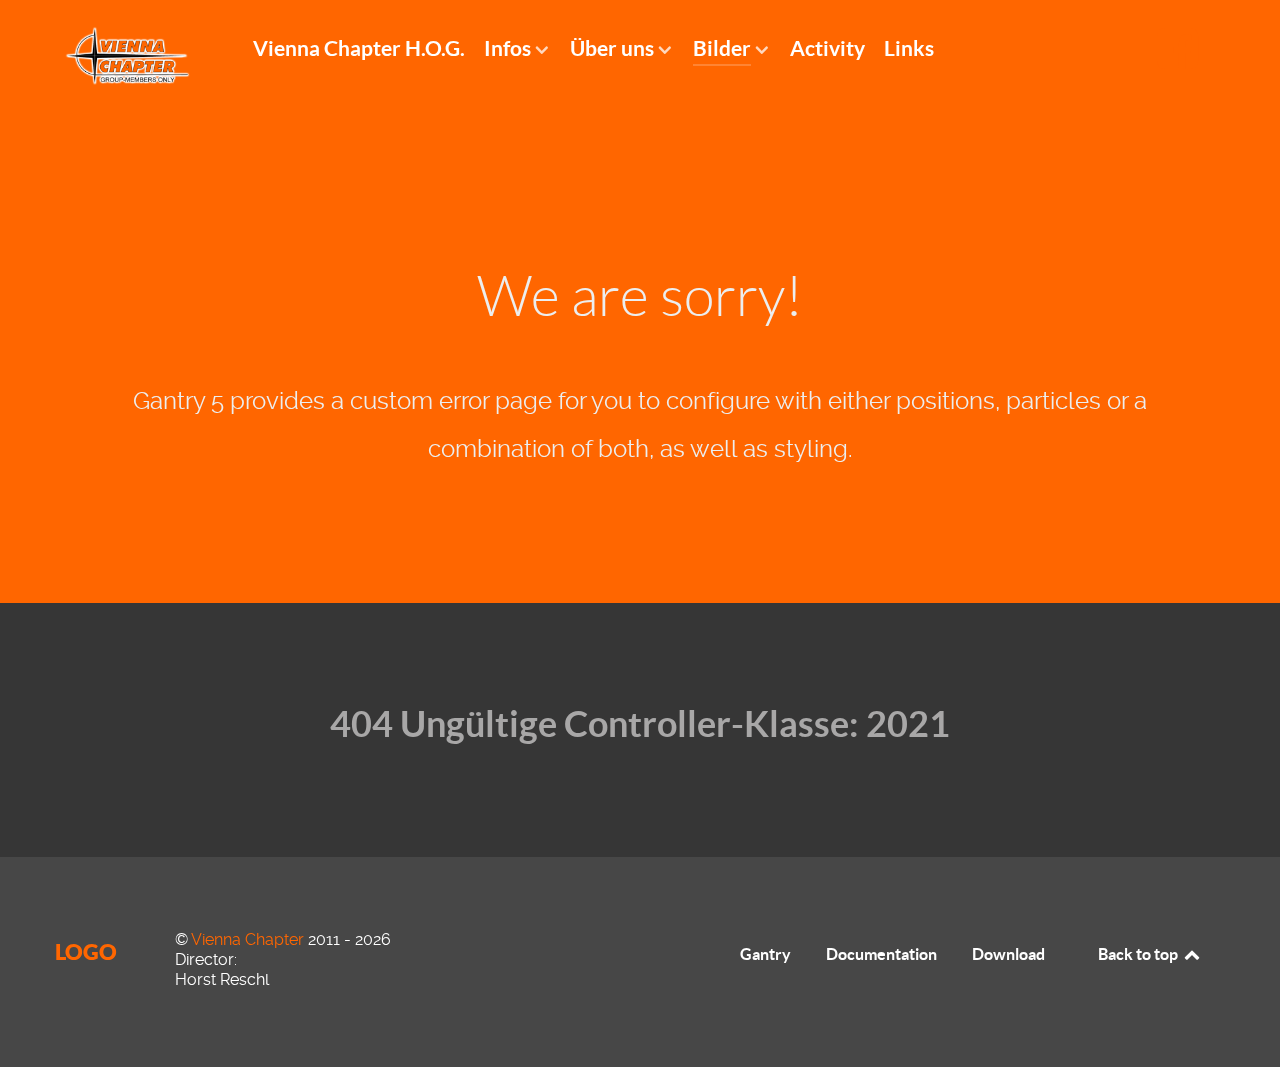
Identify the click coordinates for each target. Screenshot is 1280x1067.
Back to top (1139, 954)
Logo (86, 951)
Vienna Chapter (249, 939)
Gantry (765, 954)
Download (1008, 954)
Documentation (881, 954)
